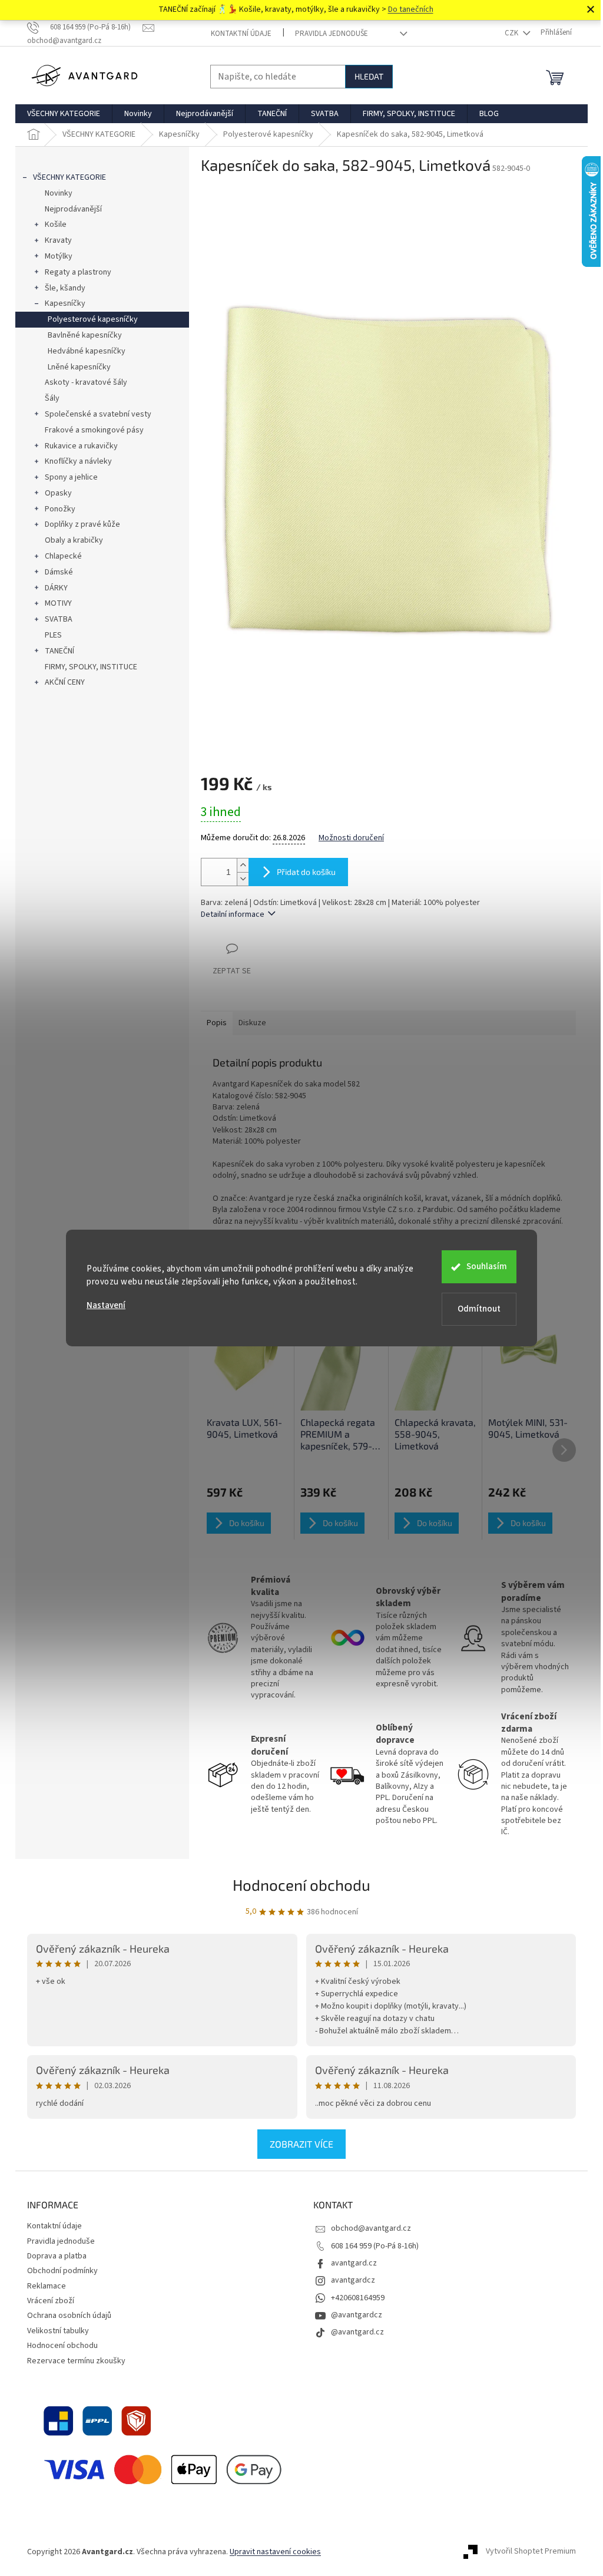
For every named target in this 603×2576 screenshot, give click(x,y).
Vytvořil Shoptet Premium (531, 2552)
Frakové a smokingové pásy (94, 430)
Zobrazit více (301, 2144)
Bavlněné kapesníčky (85, 335)
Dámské (59, 572)
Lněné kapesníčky (79, 367)
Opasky (58, 493)
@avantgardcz (357, 2315)
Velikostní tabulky (58, 2331)
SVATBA (59, 619)
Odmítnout (479, 1309)
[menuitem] (64, 114)
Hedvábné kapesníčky (87, 351)
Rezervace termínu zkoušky (76, 2361)
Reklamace (47, 2286)
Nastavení (106, 1305)
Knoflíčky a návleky (78, 461)
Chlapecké (63, 556)
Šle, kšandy (65, 288)
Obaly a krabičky (74, 540)
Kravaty (58, 240)
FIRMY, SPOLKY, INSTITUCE (91, 667)
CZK (512, 33)
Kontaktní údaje (241, 34)
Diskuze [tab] (252, 1023)
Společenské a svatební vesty (98, 414)
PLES (53, 635)
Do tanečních (411, 9)
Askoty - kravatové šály (86, 382)
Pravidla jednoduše (332, 34)
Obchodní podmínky (62, 2271)
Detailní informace (233, 914)
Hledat (369, 76)
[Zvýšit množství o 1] (243, 865)
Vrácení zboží (51, 2301)
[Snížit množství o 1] (243, 879)
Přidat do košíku (306, 872)
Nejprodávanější (73, 209)
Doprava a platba (57, 2256)
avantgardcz (353, 2280)
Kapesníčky (65, 303)
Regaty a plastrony (78, 272)
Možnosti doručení (351, 838)
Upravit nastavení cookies (275, 2552)
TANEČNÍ (59, 651)
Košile (56, 224)
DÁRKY (56, 588)
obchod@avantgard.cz (371, 2228)
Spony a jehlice (71, 477)
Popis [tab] (217, 1023)
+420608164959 (358, 2298)
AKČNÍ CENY (65, 682)
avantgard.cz (354, 2263)
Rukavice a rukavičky (81, 446)
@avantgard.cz (357, 2332)
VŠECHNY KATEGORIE (69, 177)
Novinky (59, 193)
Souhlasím (487, 1266)
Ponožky (60, 509)
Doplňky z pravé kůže (82, 524)
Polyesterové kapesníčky (93, 319)
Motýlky (59, 256)
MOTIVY (58, 603)
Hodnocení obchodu (301, 1885)
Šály (52, 398)
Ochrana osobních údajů (69, 2316)
